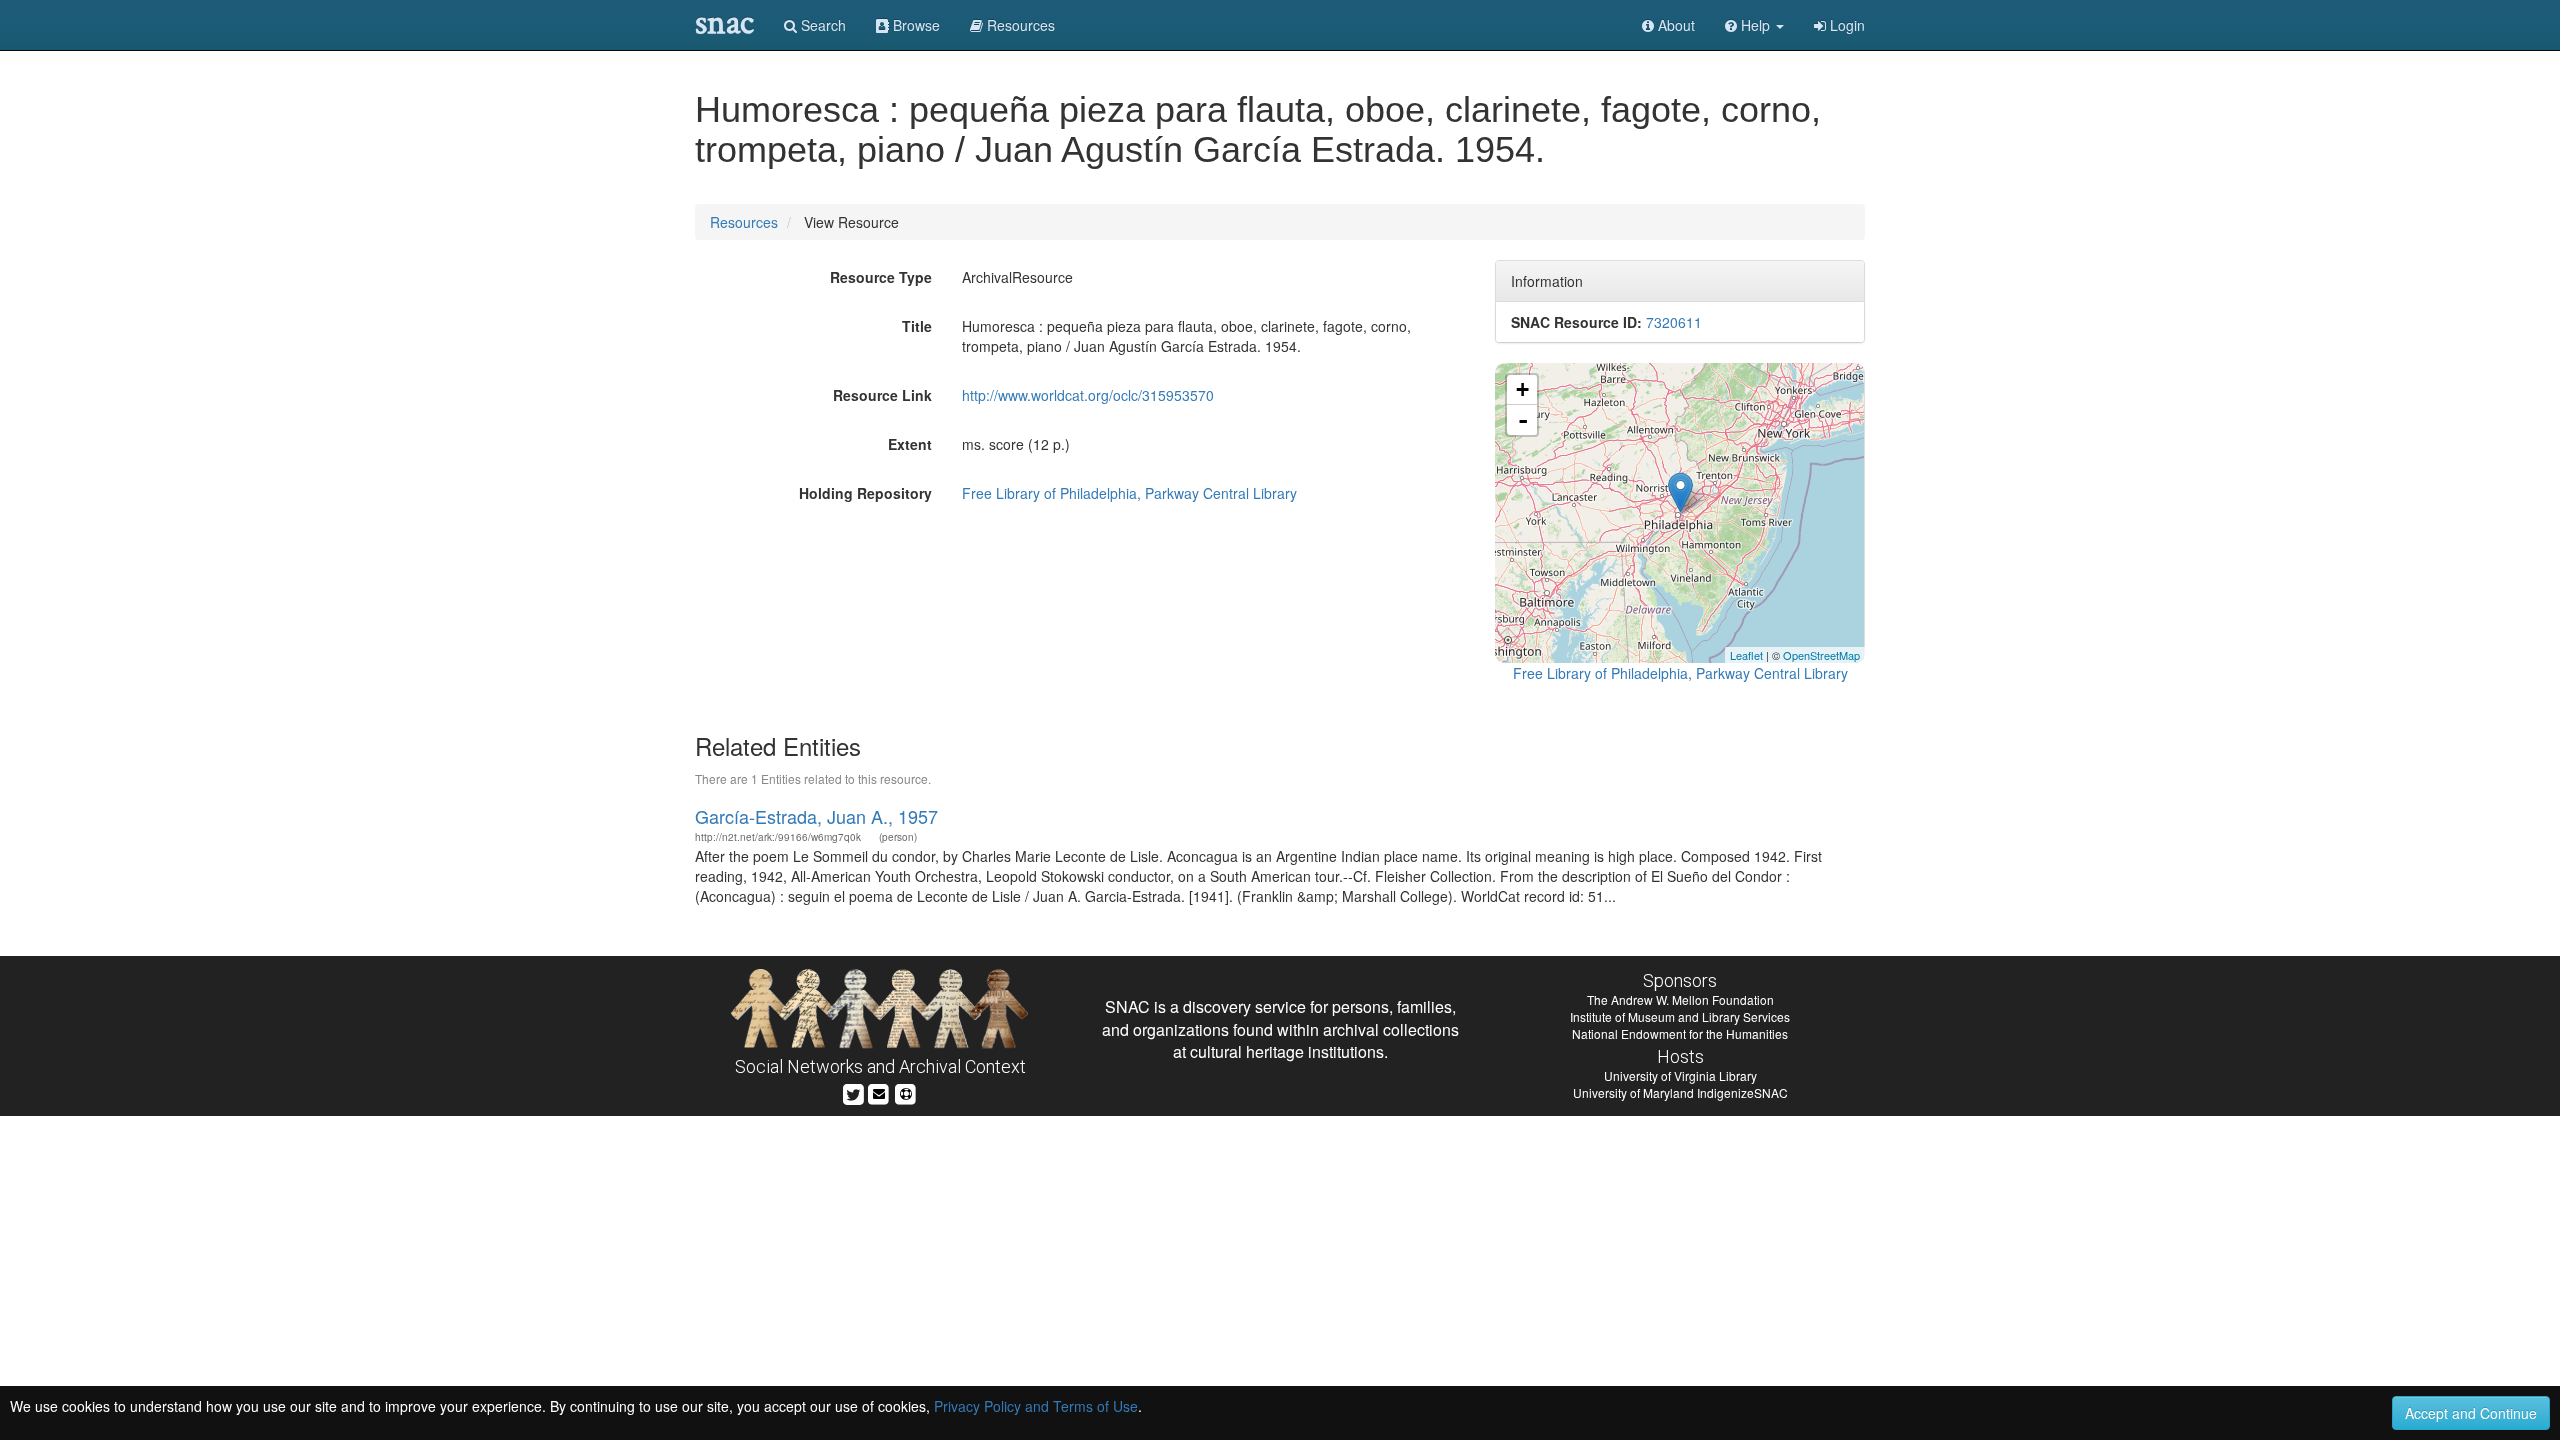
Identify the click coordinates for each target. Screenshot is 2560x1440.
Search (821, 25)
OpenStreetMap (1821, 655)
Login (1845, 25)
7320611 (1674, 322)
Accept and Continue (2471, 1413)
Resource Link (882, 395)
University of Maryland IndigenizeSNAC (1680, 1092)
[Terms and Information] (906, 1091)
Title (917, 326)
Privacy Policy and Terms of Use (1036, 1406)
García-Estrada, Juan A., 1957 (816, 816)
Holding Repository (865, 493)
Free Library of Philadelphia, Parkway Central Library (1129, 493)
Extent (910, 444)
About (1674, 25)
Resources (744, 222)
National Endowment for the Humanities (1680, 1033)
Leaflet (1746, 655)
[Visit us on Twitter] (853, 1091)
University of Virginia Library (1680, 1075)
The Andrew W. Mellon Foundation (1680, 999)
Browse (914, 25)
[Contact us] (879, 1091)
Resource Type (881, 277)
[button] (1754, 25)
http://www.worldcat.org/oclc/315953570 (1088, 395)
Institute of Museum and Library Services (1680, 1016)
